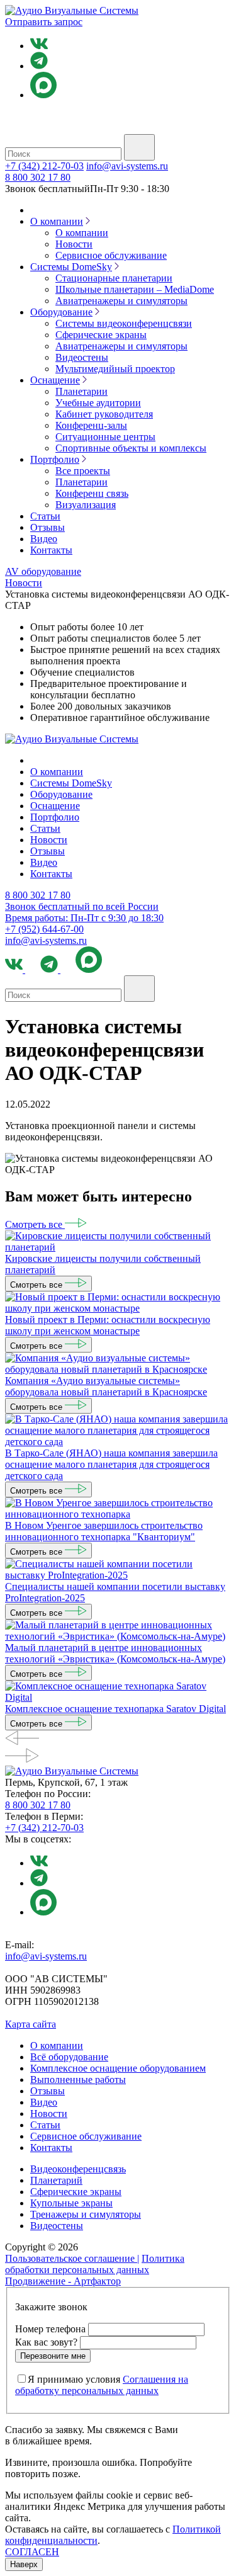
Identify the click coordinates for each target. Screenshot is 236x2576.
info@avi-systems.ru (127, 166)
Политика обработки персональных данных (95, 2264)
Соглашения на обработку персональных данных (102, 2385)
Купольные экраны (71, 2203)
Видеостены (82, 357)
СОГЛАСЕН (32, 2552)
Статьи (45, 516)
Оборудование (61, 312)
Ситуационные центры (105, 437)
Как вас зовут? (46, 2342)
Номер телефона (50, 2329)
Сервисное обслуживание (111, 255)
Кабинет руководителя (104, 414)
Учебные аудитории (98, 403)
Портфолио (55, 459)
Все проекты (83, 471)
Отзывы (48, 527)
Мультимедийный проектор (115, 369)
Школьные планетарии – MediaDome (135, 289)
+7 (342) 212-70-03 (44, 166)
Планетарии (81, 391)
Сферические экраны (101, 335)
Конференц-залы (91, 425)
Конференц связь (92, 493)
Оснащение (55, 380)
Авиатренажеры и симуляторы (121, 301)
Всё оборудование (69, 2057)
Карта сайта (31, 2024)
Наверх (24, 2564)
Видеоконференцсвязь (78, 2169)
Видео (44, 539)
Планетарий (56, 2180)
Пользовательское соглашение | (72, 2258)
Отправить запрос (44, 22)
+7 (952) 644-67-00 (44, 929)
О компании (57, 221)
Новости (74, 244)
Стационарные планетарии (114, 278)
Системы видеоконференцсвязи (124, 323)
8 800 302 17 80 (38, 177)
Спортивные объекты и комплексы (131, 448)
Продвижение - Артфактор (63, 2281)
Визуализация (86, 505)
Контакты (51, 550)
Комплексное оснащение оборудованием (118, 2068)
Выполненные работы (78, 2080)
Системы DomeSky (71, 267)
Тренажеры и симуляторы (86, 2214)
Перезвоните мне (53, 2356)
